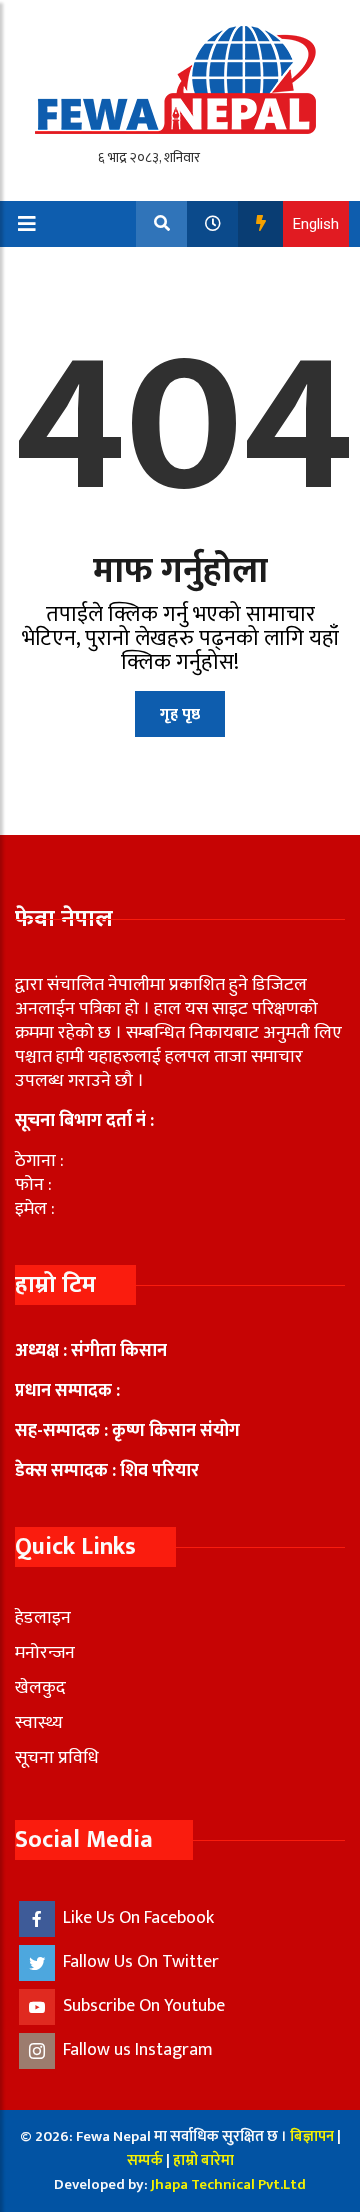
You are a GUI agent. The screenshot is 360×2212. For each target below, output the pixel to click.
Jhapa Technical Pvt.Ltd (228, 2184)
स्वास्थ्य (39, 1723)
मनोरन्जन (45, 1653)
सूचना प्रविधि (57, 1758)
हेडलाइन (43, 1618)
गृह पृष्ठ (180, 714)
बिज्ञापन (312, 2136)
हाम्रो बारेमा (203, 2160)
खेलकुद (40, 1688)
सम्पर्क (146, 2160)
